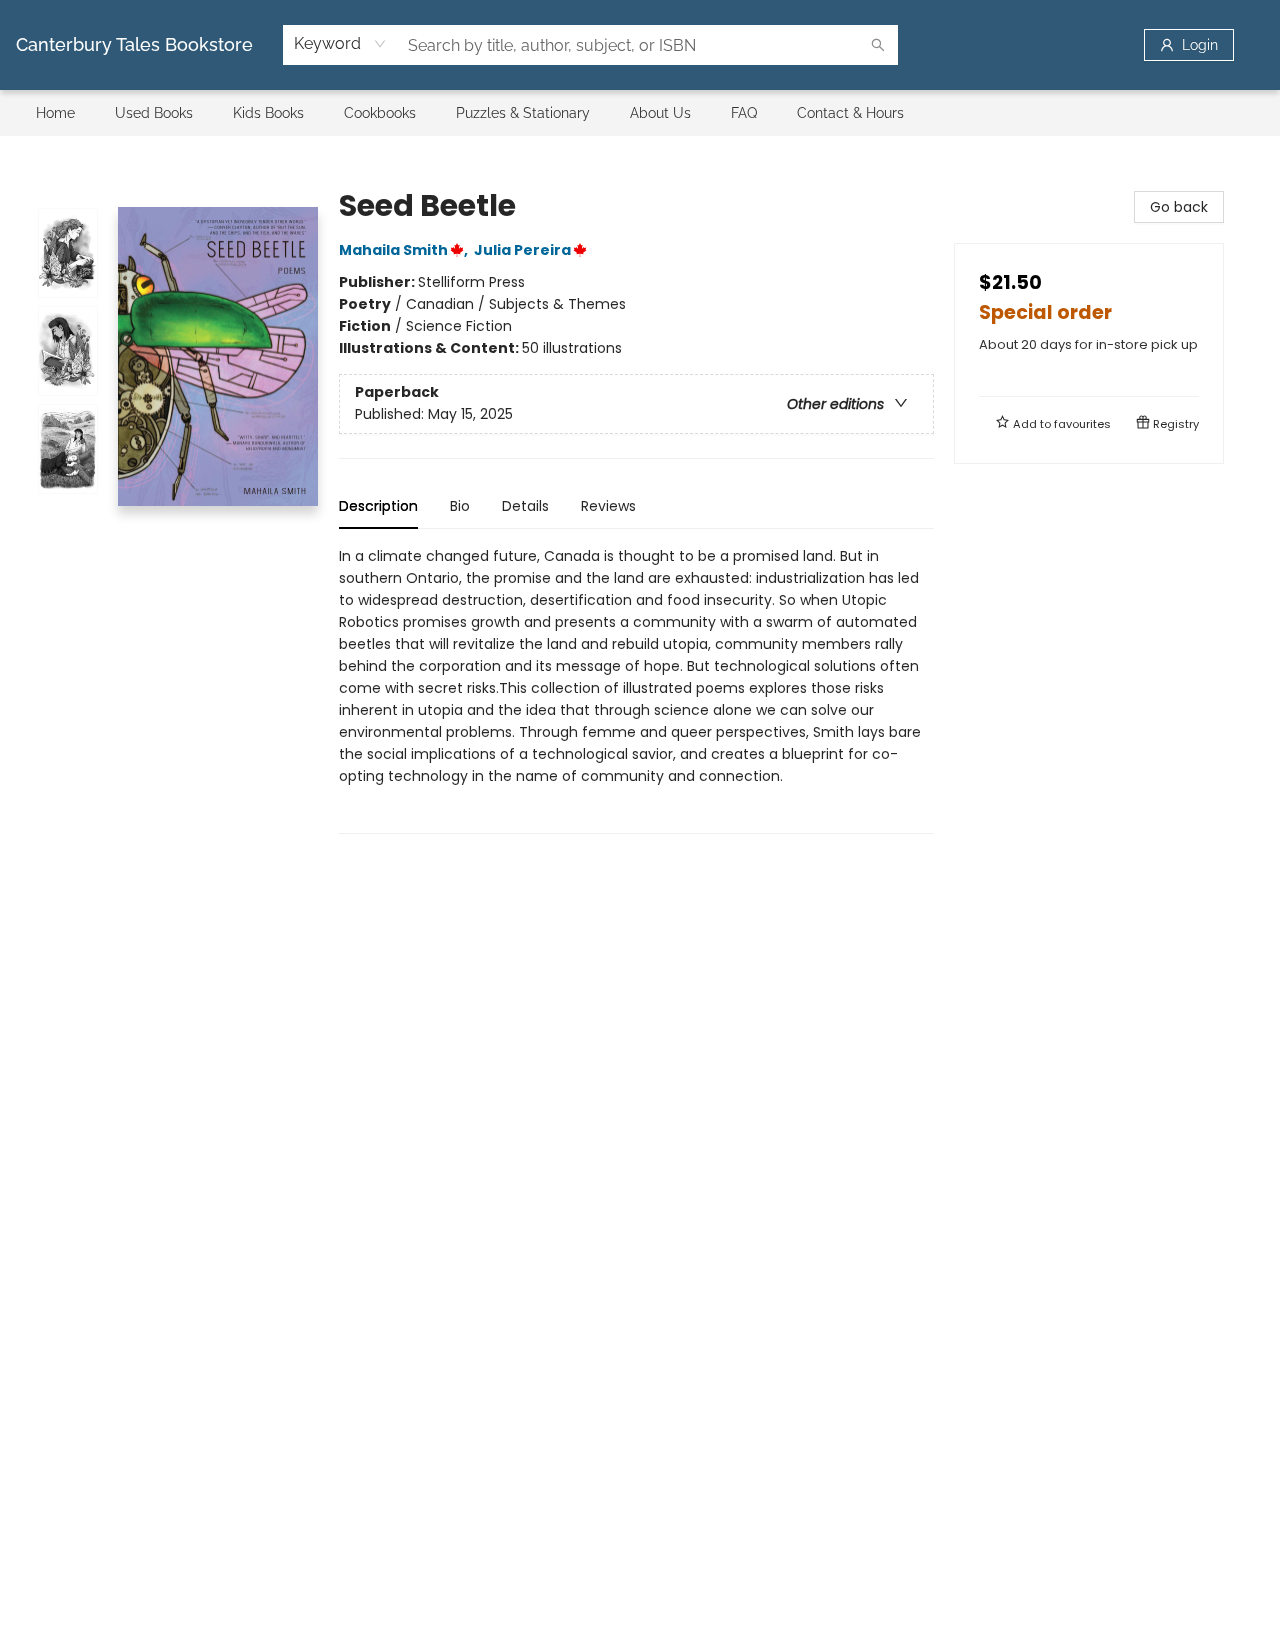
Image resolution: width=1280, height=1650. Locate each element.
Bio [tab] (460, 506)
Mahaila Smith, (405, 250)
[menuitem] (55, 113)
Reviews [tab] (608, 506)
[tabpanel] (636, 689)
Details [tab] (525, 506)
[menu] (640, 113)
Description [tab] (378, 506)
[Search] (878, 45)
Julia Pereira (522, 250)
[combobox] (340, 44)
